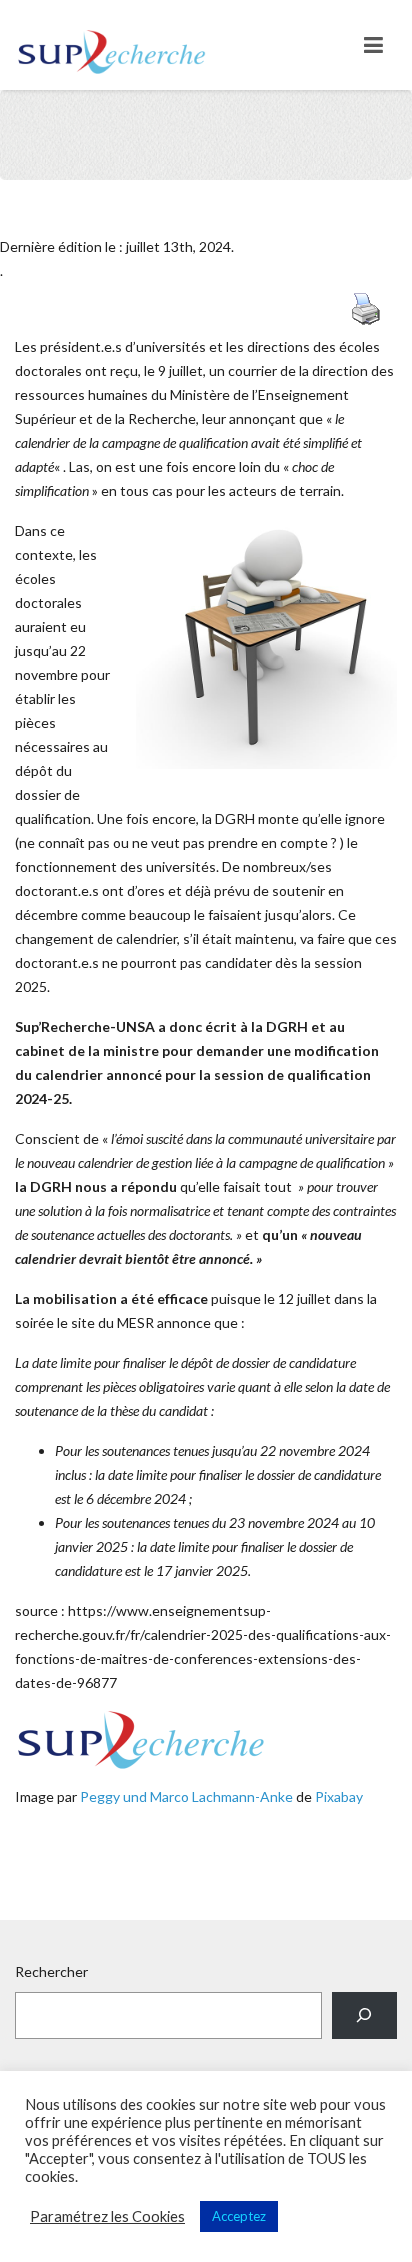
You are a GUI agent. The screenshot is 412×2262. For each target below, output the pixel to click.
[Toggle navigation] (373, 45)
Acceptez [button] (239, 2216)
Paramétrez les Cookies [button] (107, 2216)
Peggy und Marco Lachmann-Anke (186, 1796)
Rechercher (51, 1971)
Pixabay (339, 1796)
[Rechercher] (364, 2015)
